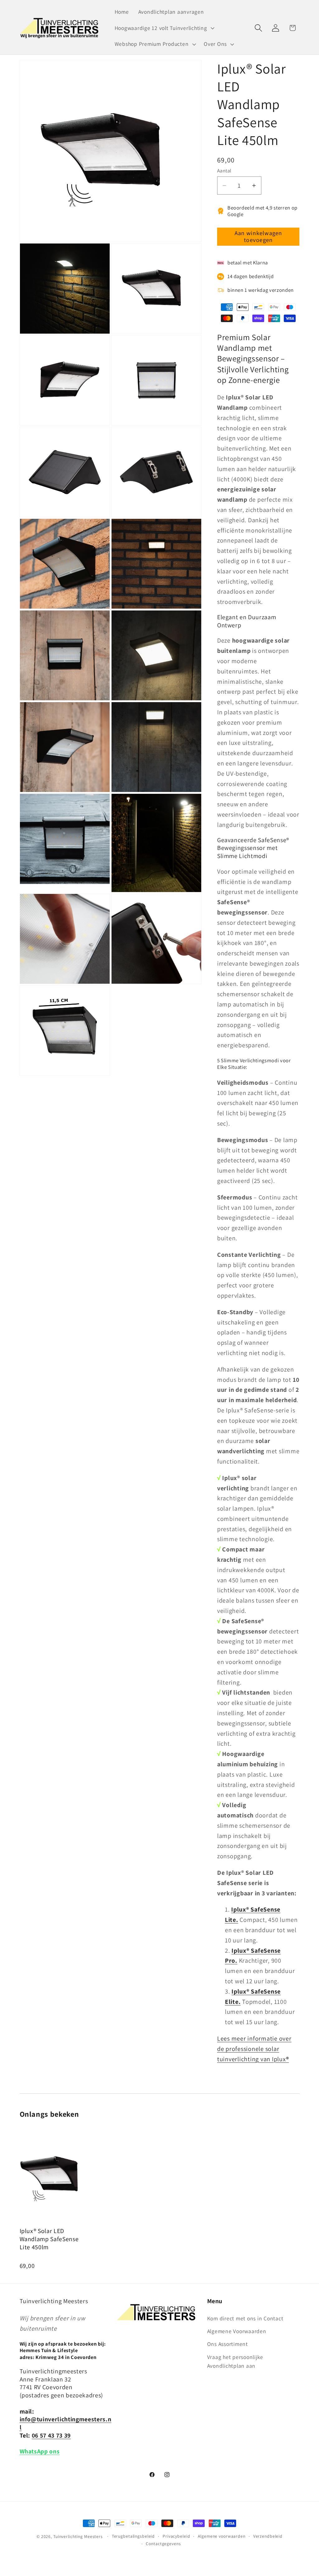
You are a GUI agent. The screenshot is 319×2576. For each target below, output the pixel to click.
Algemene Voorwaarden (237, 2331)
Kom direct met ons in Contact (245, 2318)
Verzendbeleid (268, 2536)
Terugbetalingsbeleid (133, 2536)
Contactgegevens (163, 2544)
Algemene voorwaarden (222, 2536)
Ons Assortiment (228, 2344)
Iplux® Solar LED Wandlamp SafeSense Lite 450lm (49, 2239)
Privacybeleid (176, 2536)
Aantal (224, 171)
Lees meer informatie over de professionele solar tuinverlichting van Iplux (254, 2049)
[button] (164, 28)
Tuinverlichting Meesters (78, 2536)
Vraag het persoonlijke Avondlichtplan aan (235, 2361)
